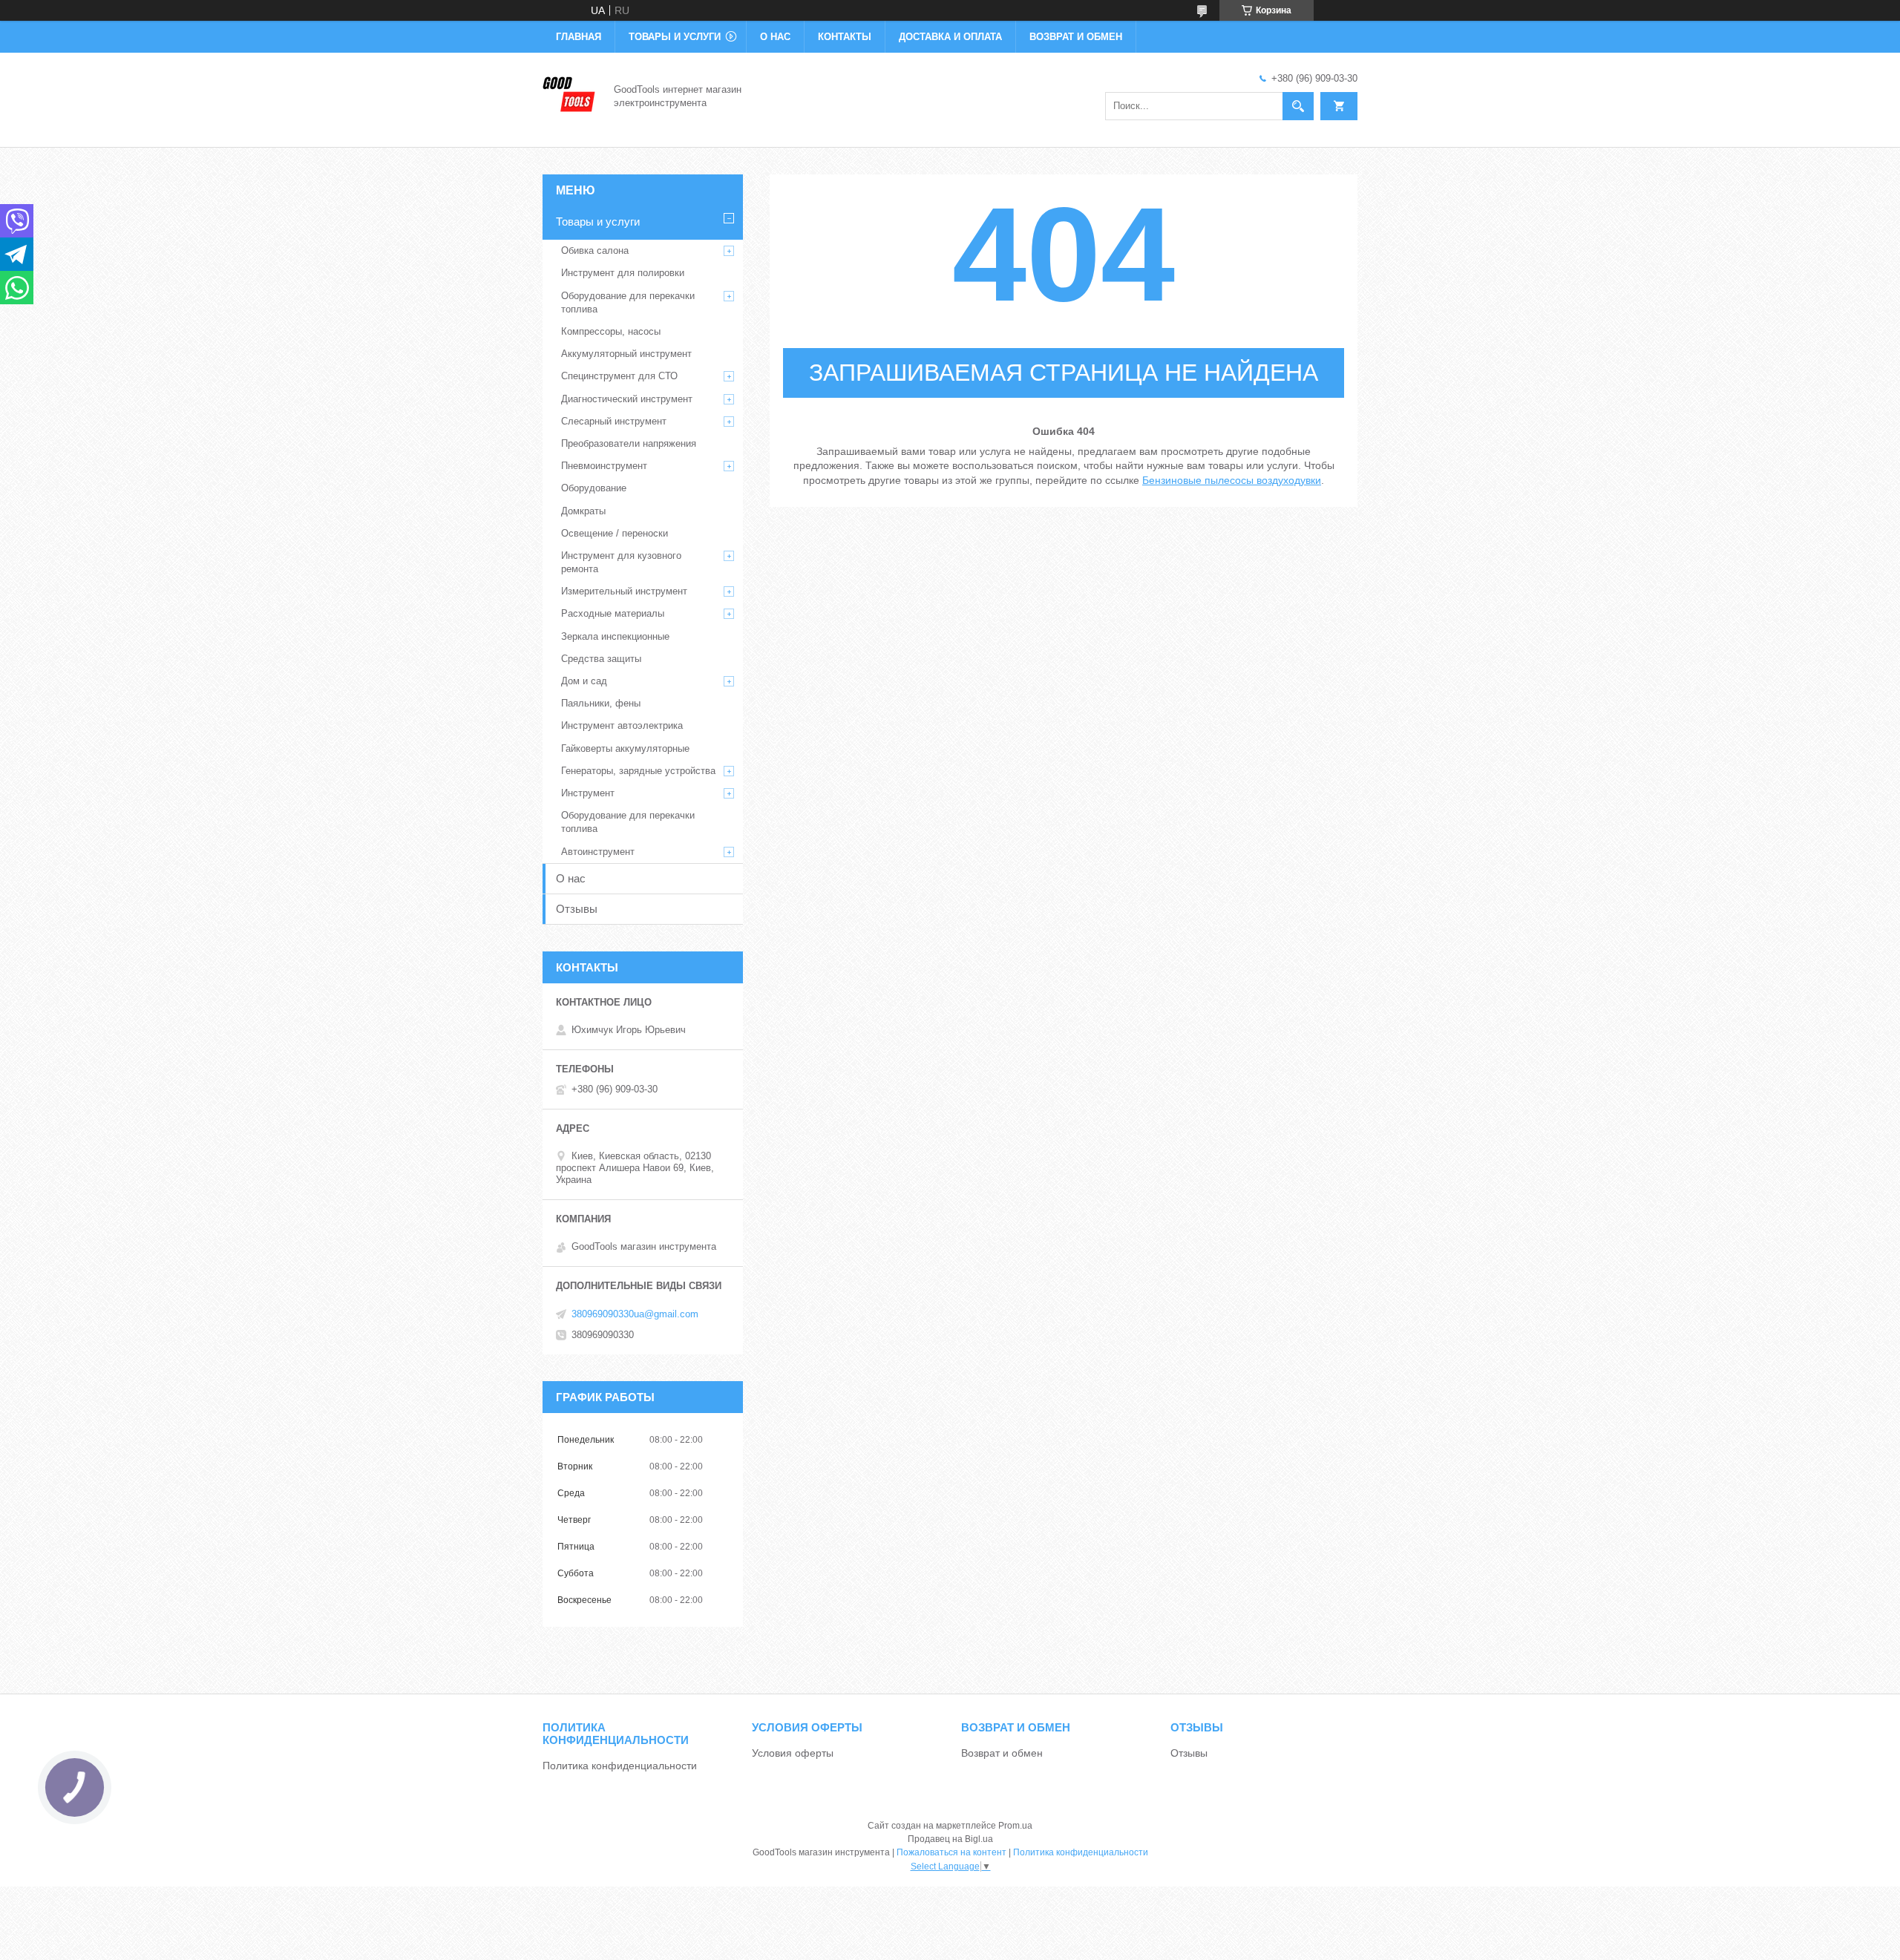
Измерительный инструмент (624, 591)
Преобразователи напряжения (629, 443)
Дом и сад (584, 681)
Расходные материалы (613, 613)
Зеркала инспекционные (615, 636)
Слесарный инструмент (614, 421)
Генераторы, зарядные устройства (638, 771)
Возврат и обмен (1076, 37)
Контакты (845, 37)
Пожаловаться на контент (951, 1852)
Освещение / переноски (615, 533)
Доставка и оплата (950, 37)
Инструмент (588, 793)
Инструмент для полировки (623, 273)
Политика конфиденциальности (620, 1766)
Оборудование (594, 488)
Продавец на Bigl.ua (950, 1839)
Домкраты (583, 511)
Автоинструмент (598, 852)
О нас (775, 37)
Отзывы (577, 909)
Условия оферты (793, 1753)
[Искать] (1298, 106)
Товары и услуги (675, 37)
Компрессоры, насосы (611, 331)
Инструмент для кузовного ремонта (621, 562)
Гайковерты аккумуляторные (625, 748)
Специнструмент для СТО (619, 376)
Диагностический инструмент (627, 399)
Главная (579, 37)
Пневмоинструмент (604, 466)
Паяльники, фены (601, 703)
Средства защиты (601, 659)
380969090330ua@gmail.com (635, 1314)
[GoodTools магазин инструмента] (569, 95)
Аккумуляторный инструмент (626, 354)
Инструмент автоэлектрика (622, 725)
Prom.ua (1015, 1826)
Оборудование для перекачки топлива (628, 302)
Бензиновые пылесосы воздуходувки (1232, 480)
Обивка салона (595, 250)
